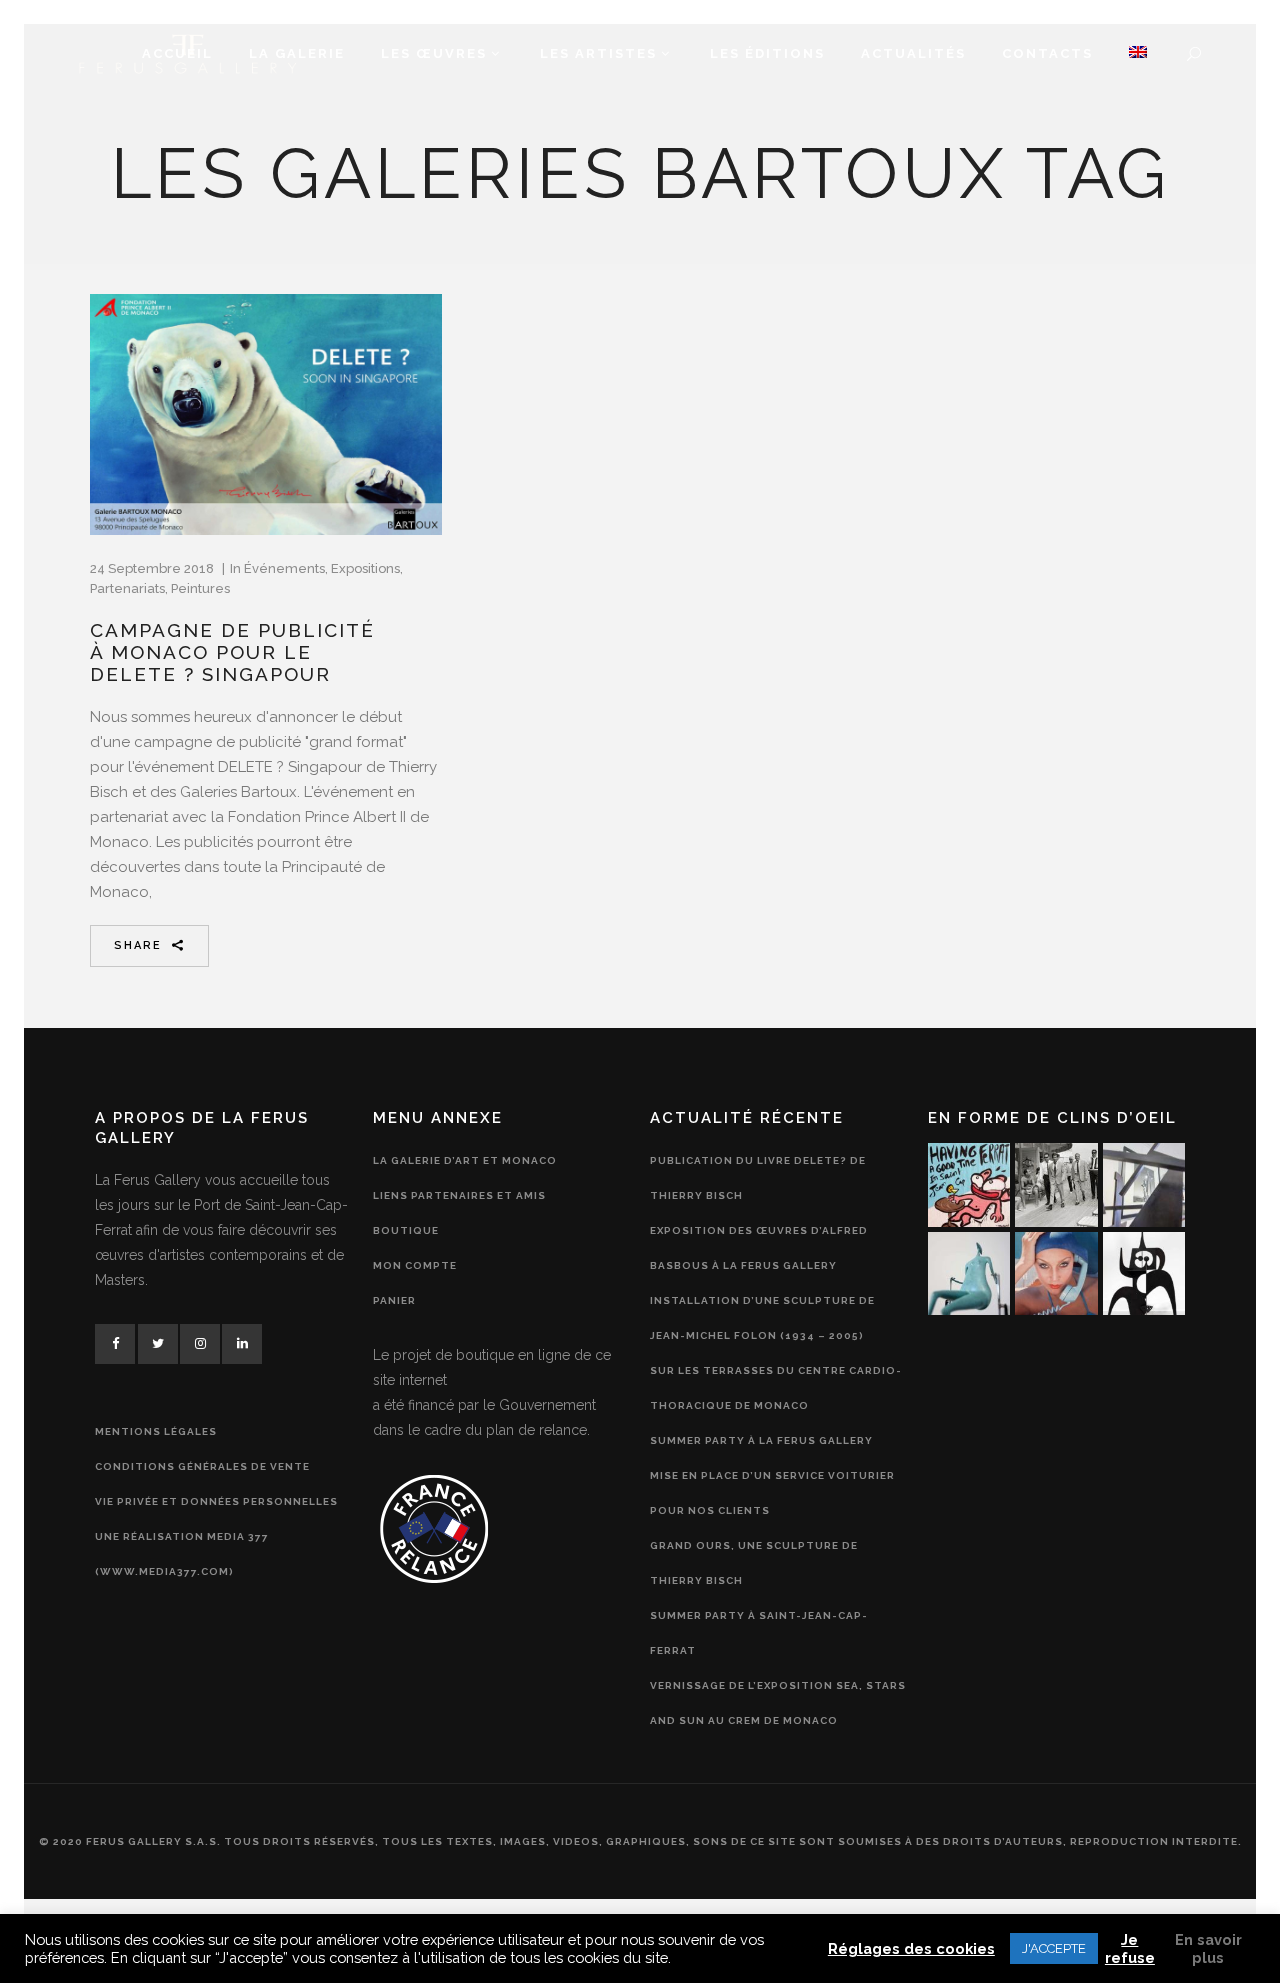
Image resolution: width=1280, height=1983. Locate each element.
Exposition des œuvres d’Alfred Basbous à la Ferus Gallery (759, 1248)
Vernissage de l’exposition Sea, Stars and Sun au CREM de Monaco (778, 1703)
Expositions (365, 568)
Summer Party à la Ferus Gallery (761, 1440)
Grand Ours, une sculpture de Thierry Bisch (754, 1563)
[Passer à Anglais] (1138, 54)
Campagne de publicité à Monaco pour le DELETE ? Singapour (232, 652)
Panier (394, 1300)
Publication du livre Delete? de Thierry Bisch (758, 1178)
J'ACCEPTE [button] (1054, 1948)
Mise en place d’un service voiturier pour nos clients (772, 1493)
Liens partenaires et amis (459, 1195)
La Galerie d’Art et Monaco (465, 1160)
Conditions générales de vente (202, 1466)
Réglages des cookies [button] (911, 1948)
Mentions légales (156, 1431)
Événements (284, 568)
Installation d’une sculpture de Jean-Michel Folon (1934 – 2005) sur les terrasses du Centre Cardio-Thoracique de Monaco (776, 1353)
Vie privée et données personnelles (216, 1501)
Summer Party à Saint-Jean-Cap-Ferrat (759, 1633)
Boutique (406, 1230)
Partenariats (127, 588)
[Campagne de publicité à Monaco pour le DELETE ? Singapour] (266, 415)
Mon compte (415, 1265)
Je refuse (1130, 1948)
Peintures (200, 588)
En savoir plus (1208, 1948)
